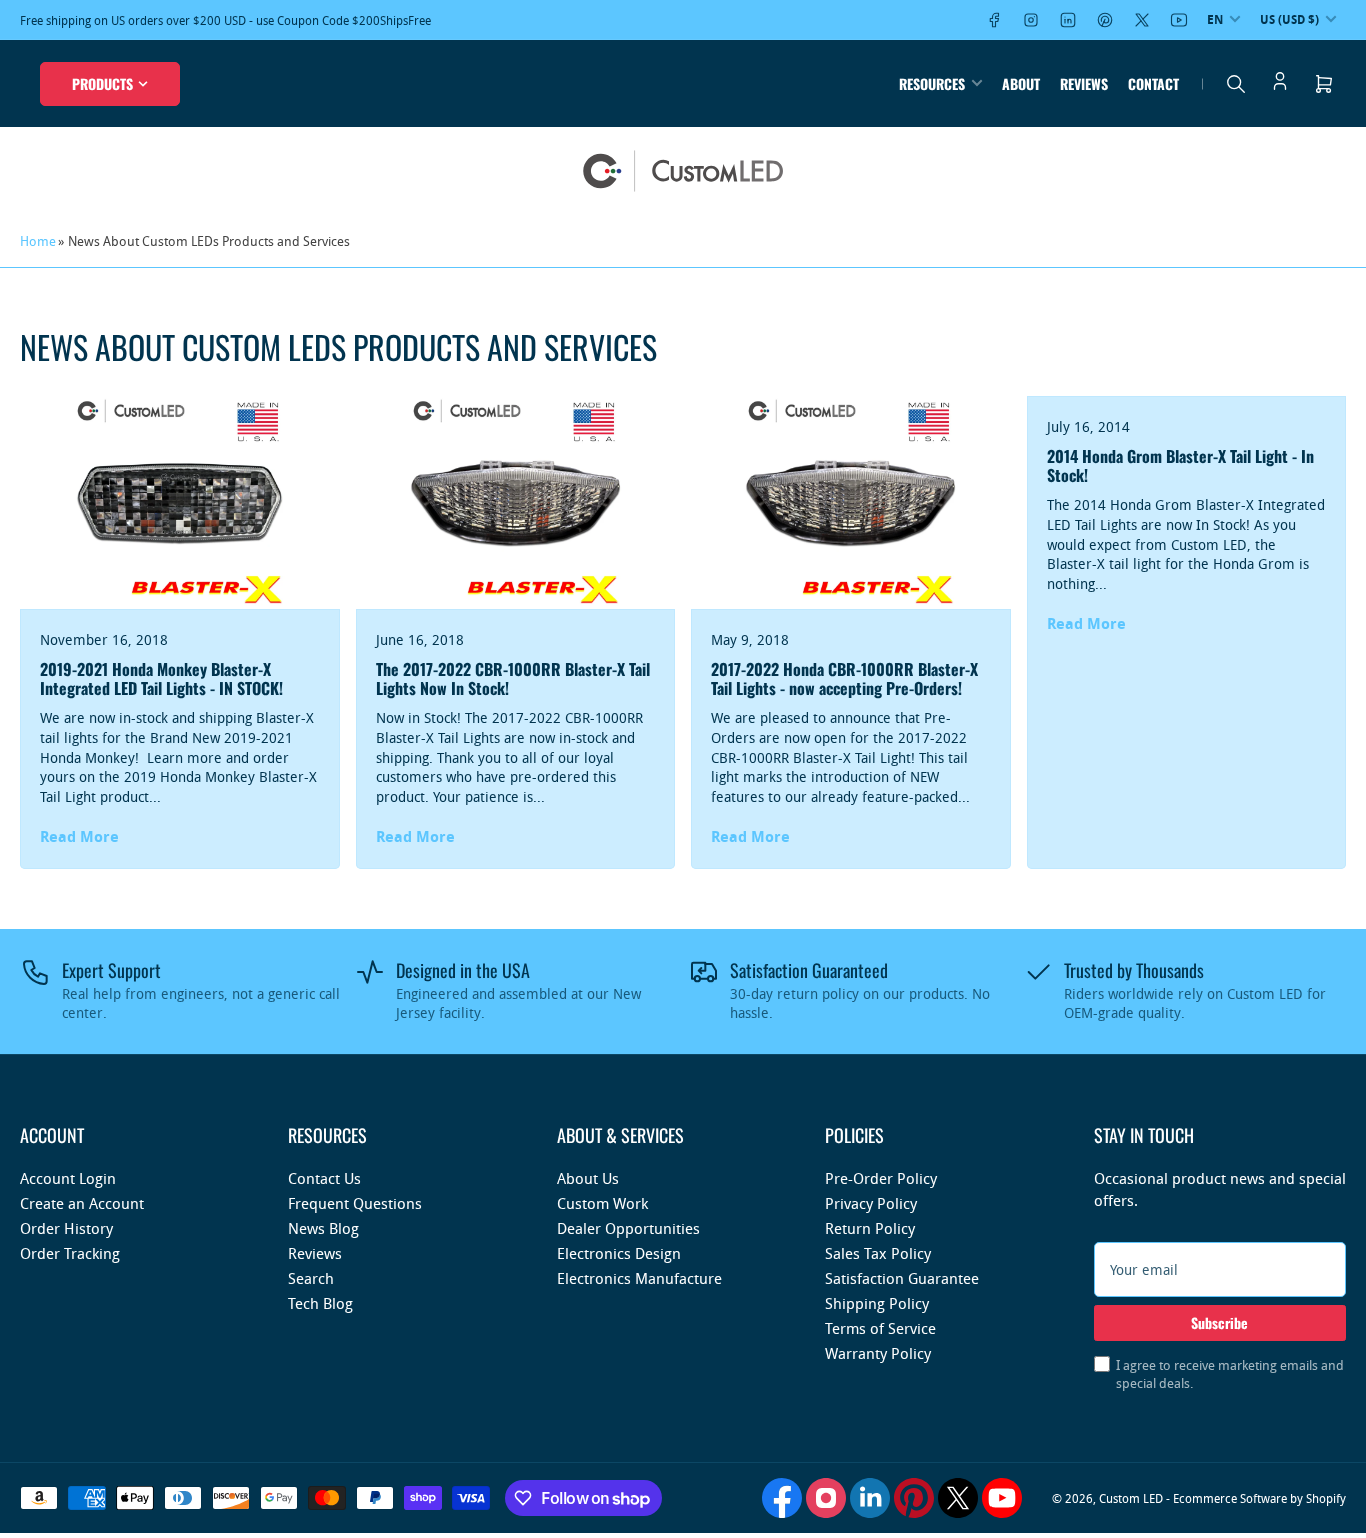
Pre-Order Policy (881, 1178)
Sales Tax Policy (878, 1253)
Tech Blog (320, 1303)
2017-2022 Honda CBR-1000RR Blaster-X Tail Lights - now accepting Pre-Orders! (844, 678)
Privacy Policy (871, 1203)
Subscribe (1219, 1322)
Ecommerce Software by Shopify (1259, 1498)
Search (311, 1278)
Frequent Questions (355, 1203)
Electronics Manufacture (639, 1278)
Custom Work (602, 1203)
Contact (1153, 83)
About (1021, 83)
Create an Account (82, 1203)
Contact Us (324, 1178)
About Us (588, 1178)
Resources (932, 83)
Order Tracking (70, 1253)
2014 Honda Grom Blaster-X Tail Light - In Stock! (1180, 465)
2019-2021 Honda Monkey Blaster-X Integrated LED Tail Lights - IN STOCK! (161, 678)
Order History (66, 1228)
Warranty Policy (878, 1353)
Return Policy (870, 1228)
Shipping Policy (877, 1303)
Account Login (68, 1178)
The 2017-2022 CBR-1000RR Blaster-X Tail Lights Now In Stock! (513, 678)
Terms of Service (880, 1328)
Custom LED (1131, 1498)
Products (102, 83)
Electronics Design (619, 1253)
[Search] (1236, 84)
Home (38, 241)
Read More (79, 836)
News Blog (323, 1228)
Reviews (1084, 83)
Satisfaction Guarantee (902, 1278)
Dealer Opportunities (628, 1228)
